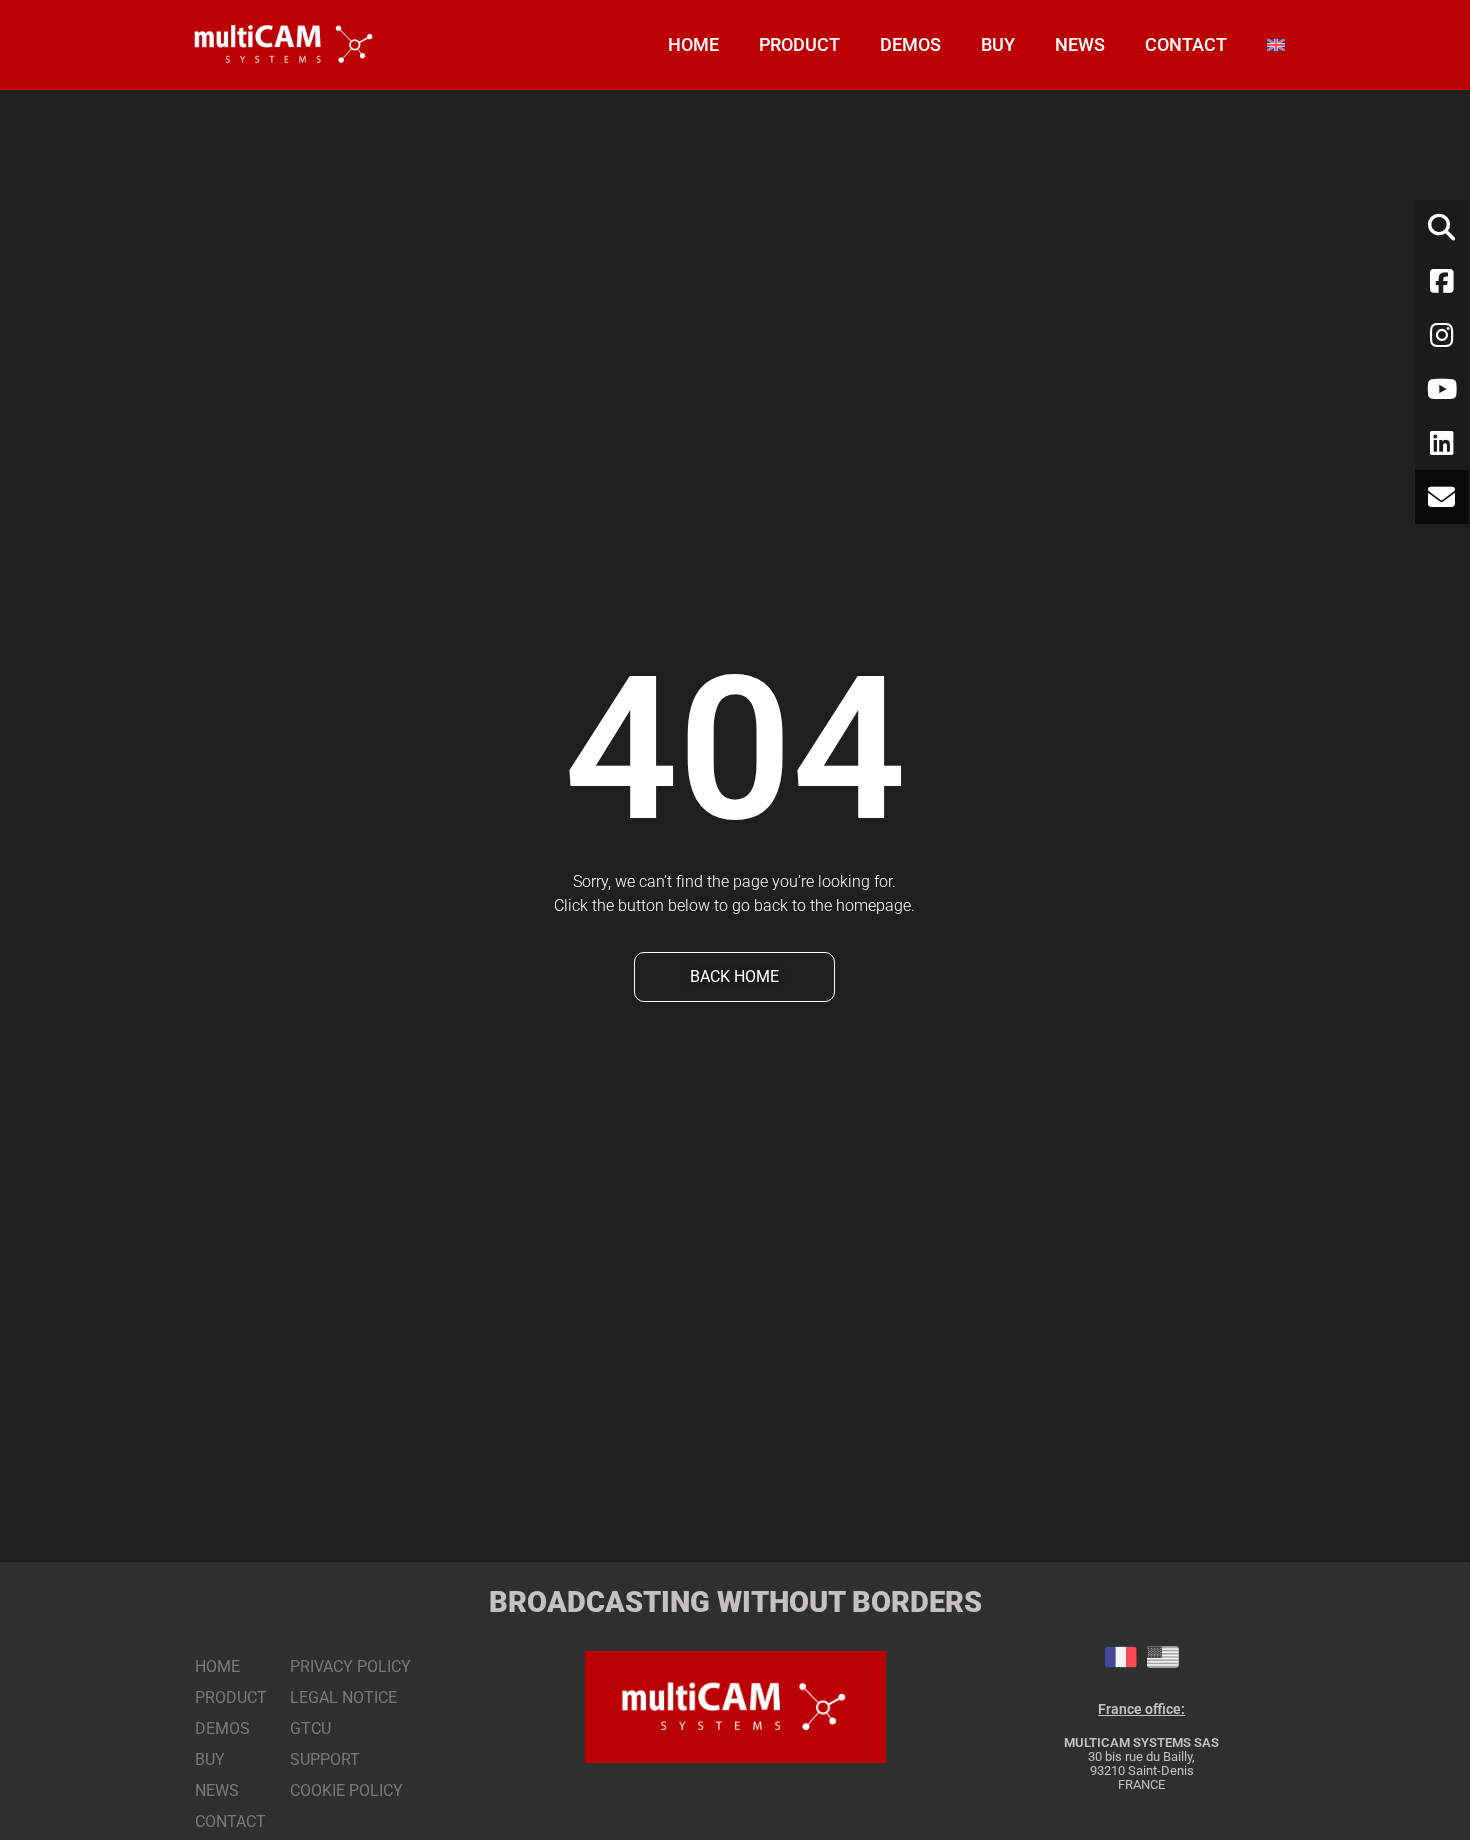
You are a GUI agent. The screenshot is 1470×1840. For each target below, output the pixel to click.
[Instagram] (1442, 335)
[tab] (1121, 1657)
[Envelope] (1442, 497)
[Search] (1442, 227)
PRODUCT (799, 44)
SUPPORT (325, 1759)
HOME (693, 44)
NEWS (1080, 44)
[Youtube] (1442, 389)
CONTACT (1186, 44)
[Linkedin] (1442, 443)
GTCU (310, 1728)
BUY (998, 44)
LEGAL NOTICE (343, 1697)
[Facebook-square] (1442, 281)
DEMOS (910, 44)
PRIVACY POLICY (350, 1666)
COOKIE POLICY (346, 1790)
